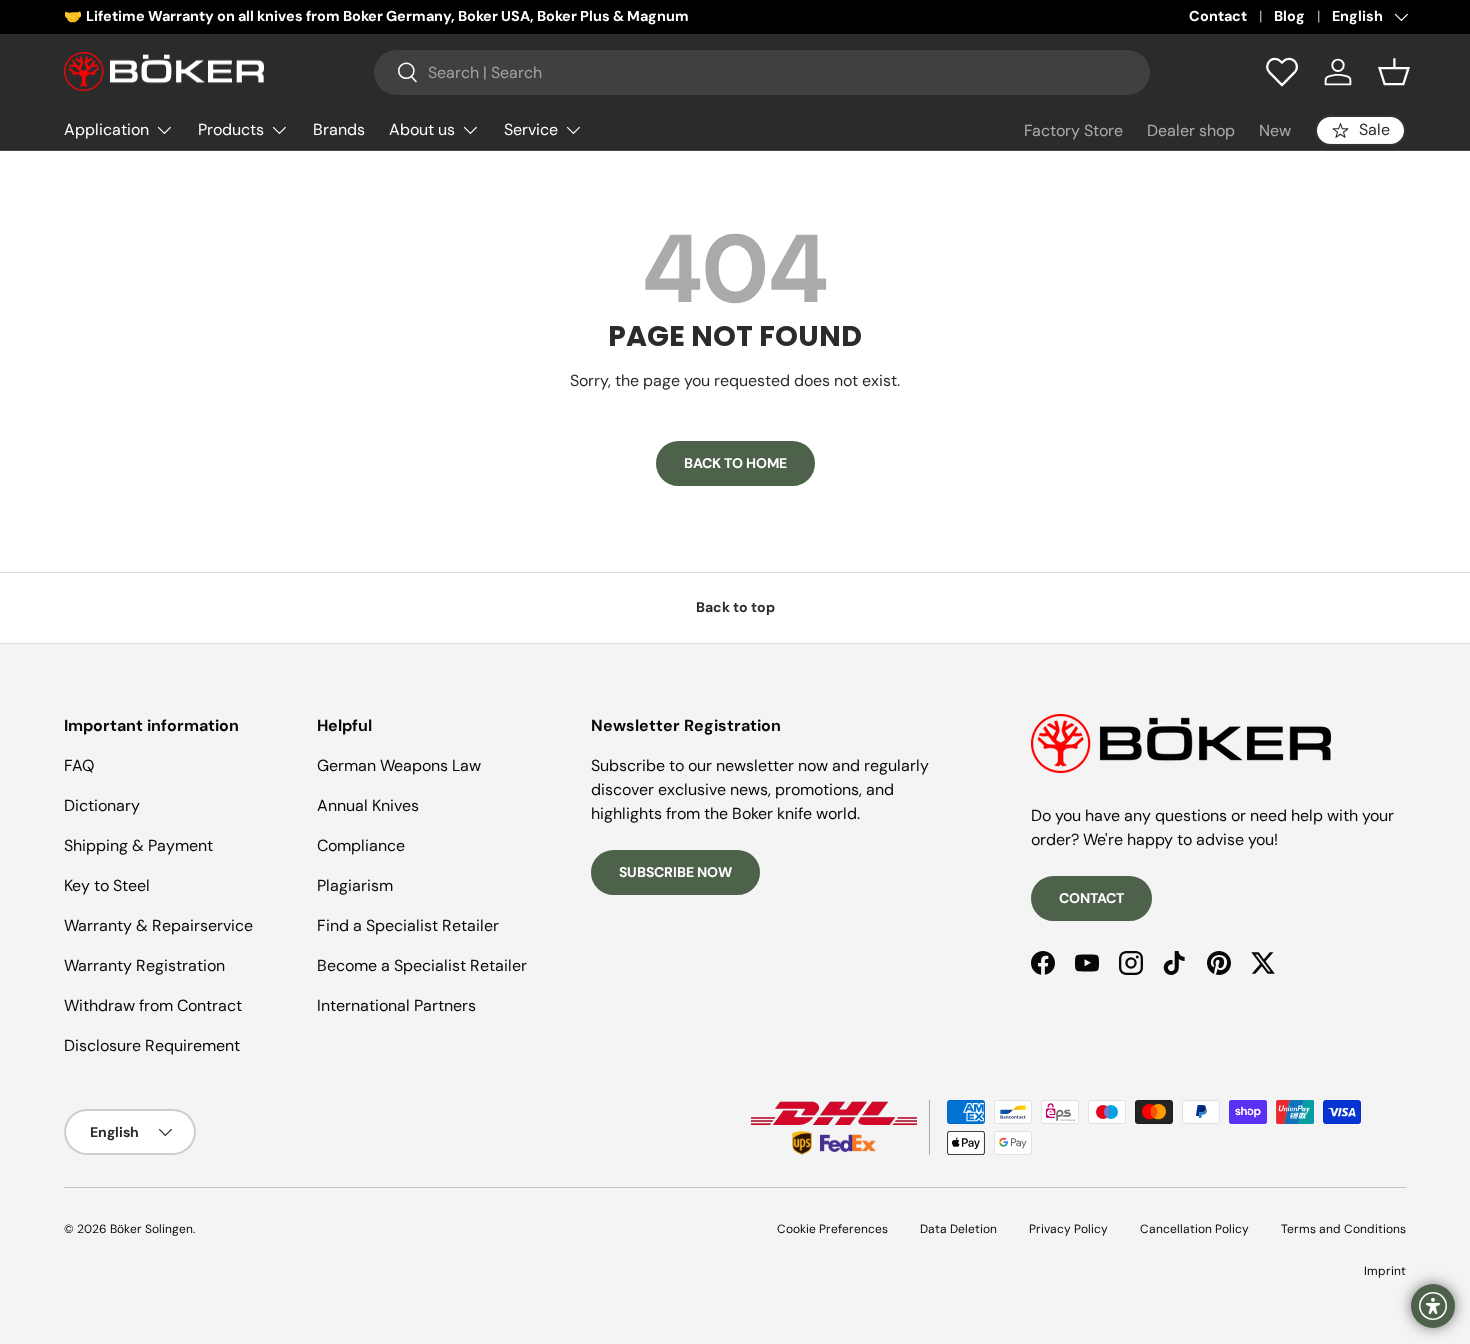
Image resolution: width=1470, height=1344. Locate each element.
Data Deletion (958, 1229)
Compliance (361, 845)
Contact (1218, 16)
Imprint (1385, 1271)
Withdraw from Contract (153, 1005)
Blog (1289, 16)
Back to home (735, 463)
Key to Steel (107, 885)
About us (422, 129)
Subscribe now (675, 872)
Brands (339, 129)
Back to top (735, 607)
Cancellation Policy (1194, 1229)
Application (106, 129)
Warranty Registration (144, 965)
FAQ (79, 765)
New (1275, 130)
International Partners (396, 1005)
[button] (1394, 72)
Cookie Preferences (832, 1229)
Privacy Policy (1068, 1229)
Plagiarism (355, 885)
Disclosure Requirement (152, 1045)
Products (231, 129)
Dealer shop (1191, 130)
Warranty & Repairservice (158, 925)
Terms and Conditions (1343, 1229)
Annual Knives (368, 805)
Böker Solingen (151, 1229)
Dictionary (102, 805)
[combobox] (762, 72)
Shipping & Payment (138, 845)
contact (1091, 898)
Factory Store (1073, 130)
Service (531, 129)
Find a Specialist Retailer (408, 925)
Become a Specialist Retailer (422, 965)
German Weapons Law (399, 765)
